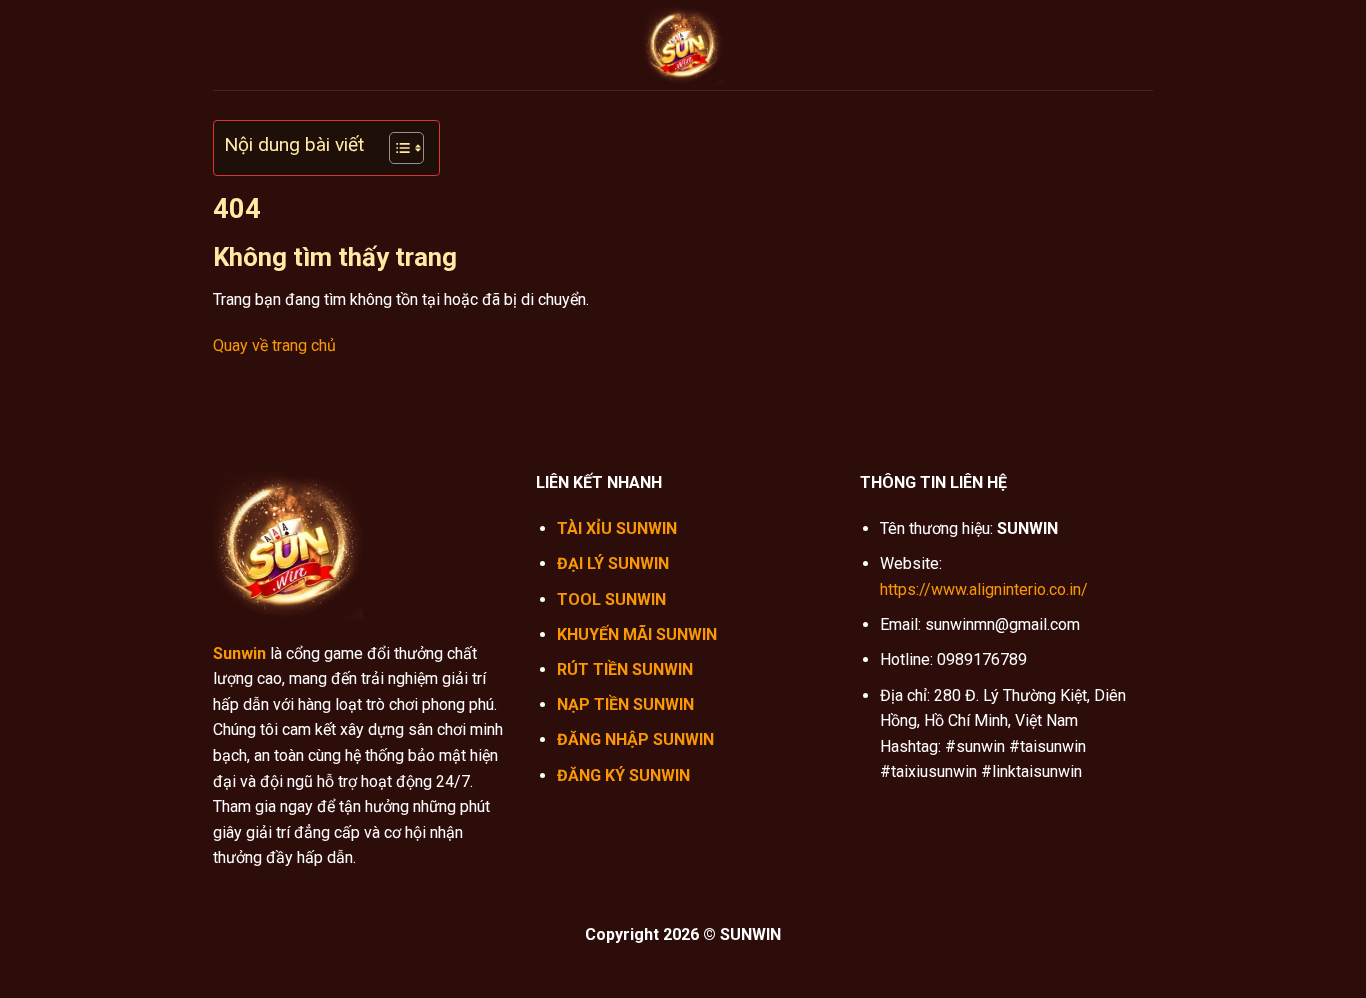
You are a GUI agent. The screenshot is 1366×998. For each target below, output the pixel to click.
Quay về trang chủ (274, 345)
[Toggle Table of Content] (396, 148)
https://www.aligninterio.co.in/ (984, 589)
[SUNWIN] (683, 45)
